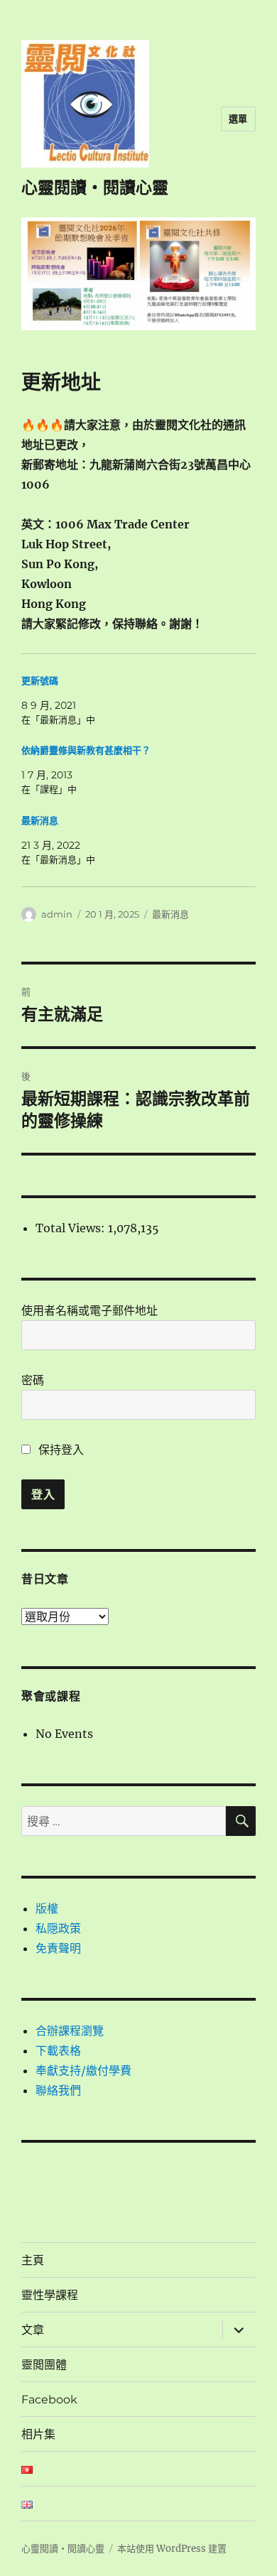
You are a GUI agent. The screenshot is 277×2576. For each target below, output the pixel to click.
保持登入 (60, 1450)
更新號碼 (40, 681)
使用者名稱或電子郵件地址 (89, 1310)
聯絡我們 (58, 2090)
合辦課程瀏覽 (70, 2031)
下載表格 (58, 2050)
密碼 (33, 1380)
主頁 (33, 2260)
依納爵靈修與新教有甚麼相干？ (86, 750)
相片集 (38, 2434)
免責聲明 (58, 1948)
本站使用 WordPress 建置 (172, 2549)
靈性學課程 (50, 2295)
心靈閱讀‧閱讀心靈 (95, 188)
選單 (238, 119)
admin (57, 914)
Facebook (49, 2400)
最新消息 (40, 821)
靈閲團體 (44, 2365)
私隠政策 (58, 1928)
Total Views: (72, 1228)
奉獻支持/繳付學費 (83, 2070)
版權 (47, 1908)
